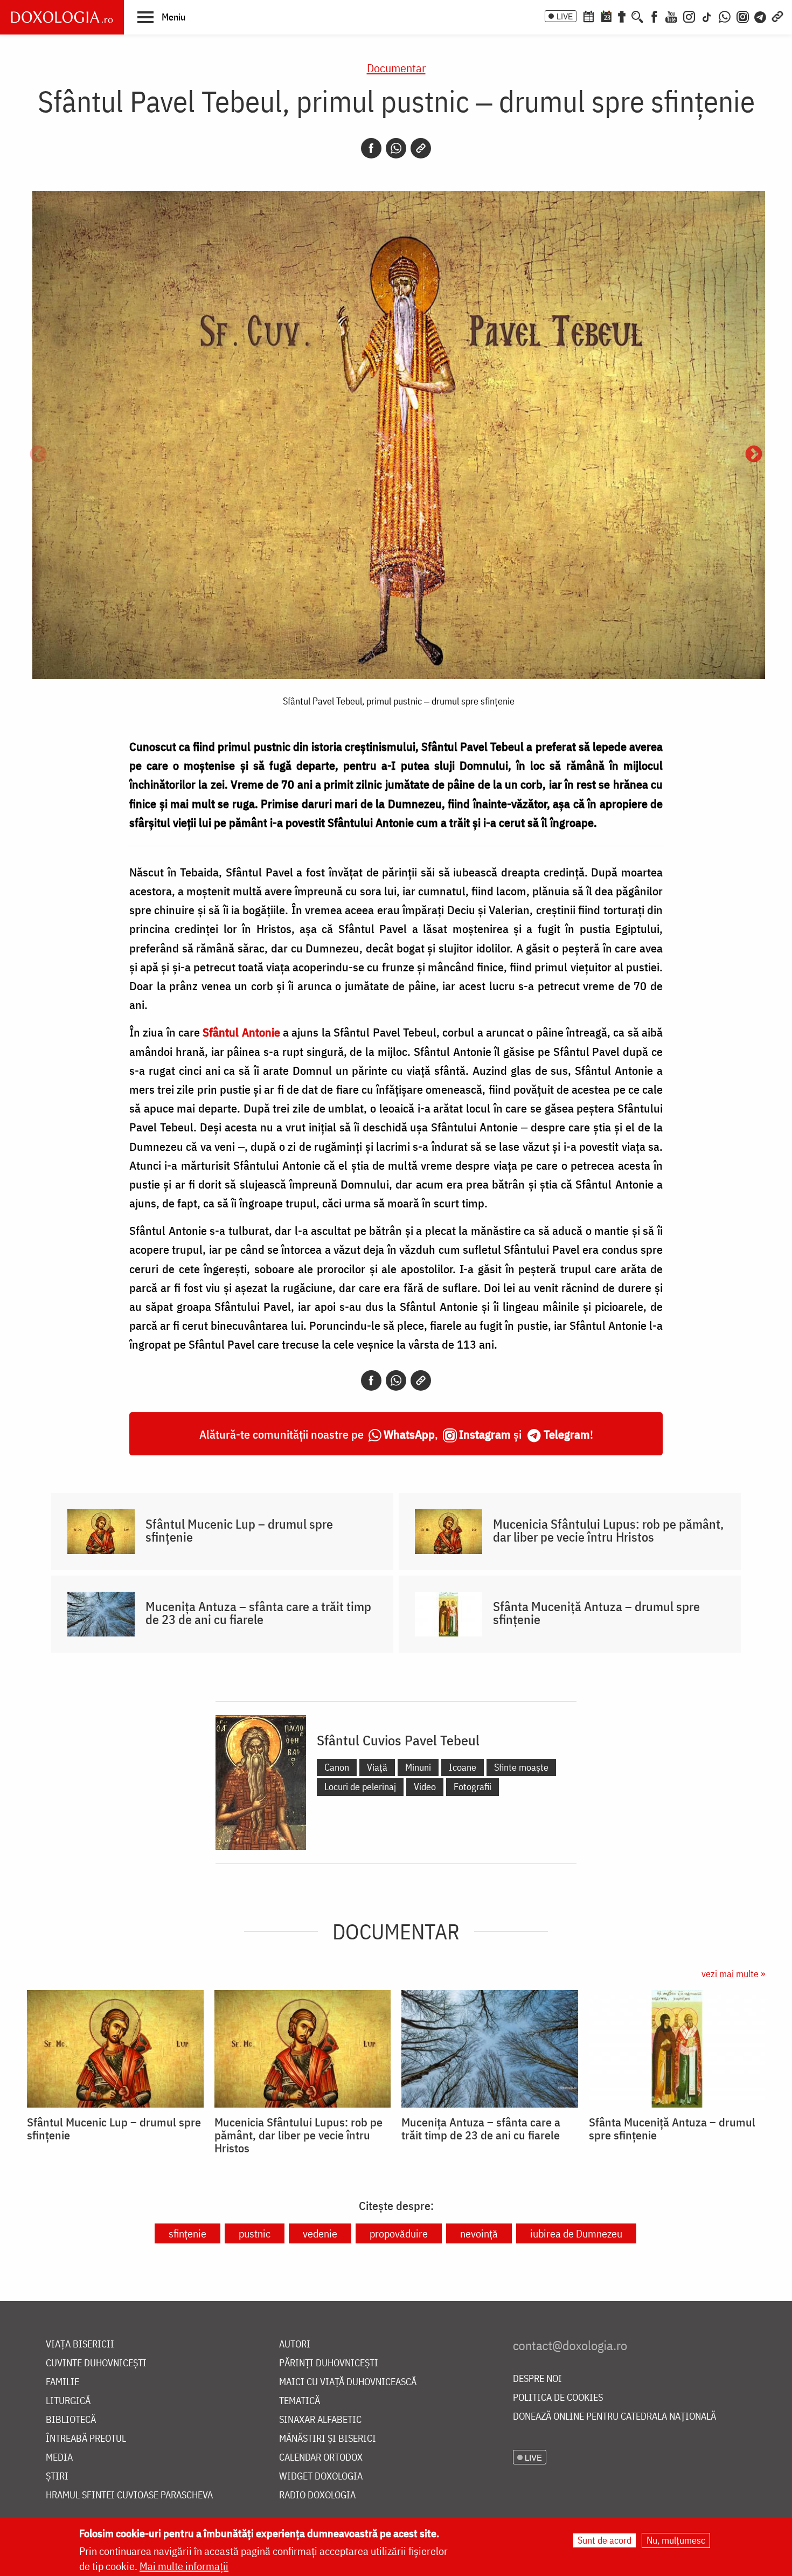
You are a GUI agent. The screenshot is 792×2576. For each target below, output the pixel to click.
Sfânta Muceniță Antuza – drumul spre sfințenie (596, 1613)
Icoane (463, 1767)
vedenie (320, 2233)
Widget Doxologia (321, 2477)
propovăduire (399, 2233)
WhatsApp (409, 1434)
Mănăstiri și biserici (328, 2439)
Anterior (38, 455)
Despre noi (537, 2379)
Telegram (567, 1434)
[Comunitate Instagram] (743, 16)
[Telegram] (761, 16)
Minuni (418, 1767)
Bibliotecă (71, 2420)
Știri (57, 2477)
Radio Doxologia (317, 2495)
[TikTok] (707, 16)
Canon (337, 1767)
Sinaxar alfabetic (320, 2420)
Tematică (300, 2401)
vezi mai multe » (733, 1974)
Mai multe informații (184, 2566)
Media (59, 2458)
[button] (161, 17)
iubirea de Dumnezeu (576, 2233)
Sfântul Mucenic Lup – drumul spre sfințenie (239, 1530)
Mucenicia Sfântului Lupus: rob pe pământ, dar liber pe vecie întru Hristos (608, 1530)
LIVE (565, 16)
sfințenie (187, 2233)
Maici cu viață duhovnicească (348, 2382)
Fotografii (473, 1787)
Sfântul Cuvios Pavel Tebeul (398, 1740)
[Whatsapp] (396, 148)
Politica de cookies (558, 2398)
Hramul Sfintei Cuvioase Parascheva (129, 2495)
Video (425, 1787)
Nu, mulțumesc (676, 2540)
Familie (62, 2382)
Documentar (396, 68)
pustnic (255, 2233)
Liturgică (68, 2401)
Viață (377, 1767)
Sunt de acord (605, 2540)
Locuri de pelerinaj (360, 1787)
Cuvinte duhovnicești (96, 2363)
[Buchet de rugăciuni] (622, 16)
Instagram (485, 1434)
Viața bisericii (80, 2344)
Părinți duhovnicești (329, 2363)
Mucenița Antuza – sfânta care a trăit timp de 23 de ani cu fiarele (258, 1613)
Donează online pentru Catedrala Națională (614, 2417)
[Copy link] (421, 148)
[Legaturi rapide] (777, 16)
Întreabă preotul (86, 2439)
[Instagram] (689, 16)
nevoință (479, 2233)
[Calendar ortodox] (588, 16)
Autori (295, 2344)
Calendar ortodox (321, 2458)
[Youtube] (671, 16)
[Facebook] (654, 16)
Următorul (754, 455)
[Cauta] (637, 16)
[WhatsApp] (725, 16)
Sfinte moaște (521, 1767)
